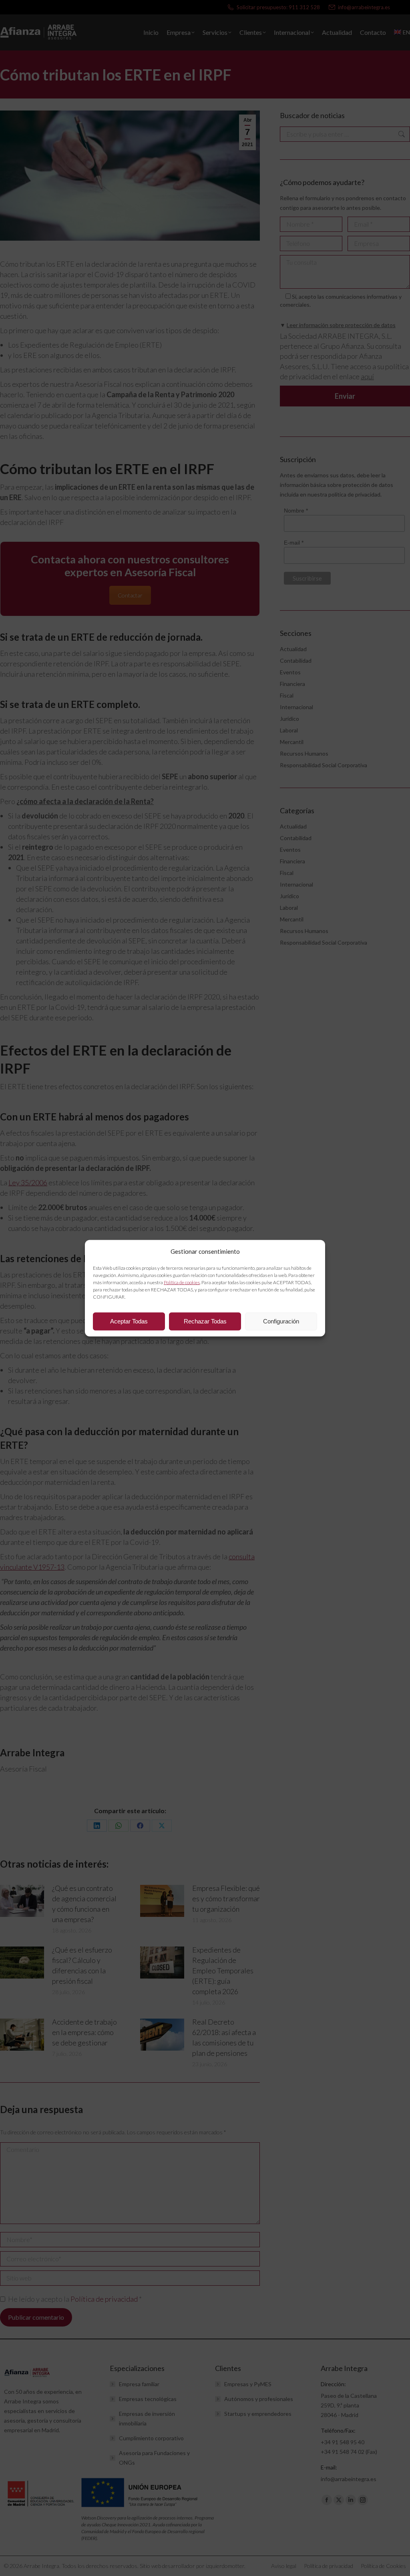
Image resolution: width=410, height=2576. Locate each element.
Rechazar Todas (205, 1321)
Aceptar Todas (129, 1321)
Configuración (281, 1321)
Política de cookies (182, 1282)
